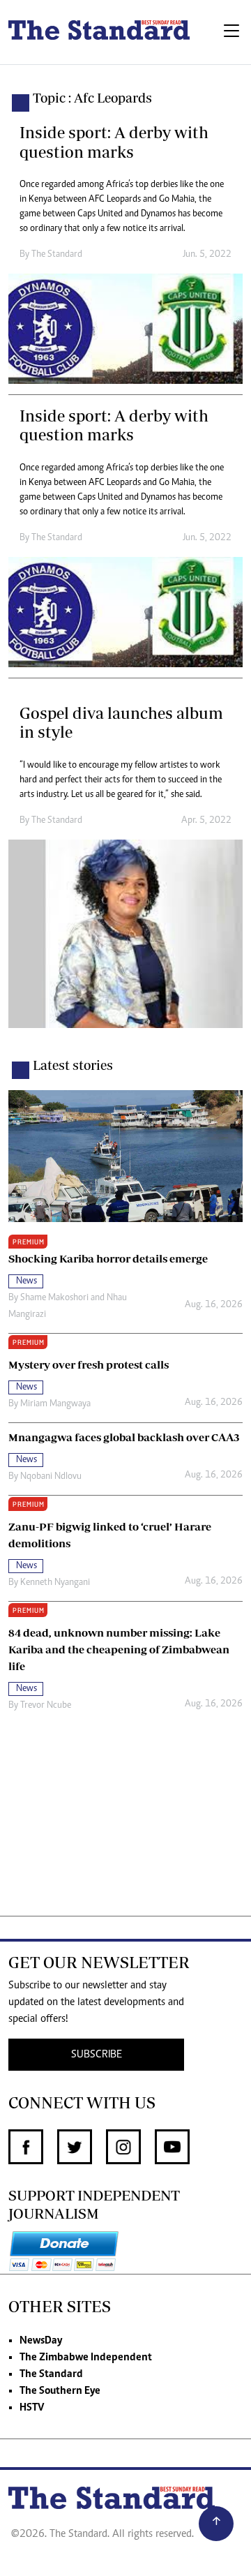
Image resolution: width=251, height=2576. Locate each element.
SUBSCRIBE (97, 2055)
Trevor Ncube (46, 1706)
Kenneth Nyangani (55, 1583)
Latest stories (73, 1065)
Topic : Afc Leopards (92, 98)
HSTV (32, 2408)
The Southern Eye (60, 2391)
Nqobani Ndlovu (51, 1477)
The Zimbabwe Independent (86, 2358)
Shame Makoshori (54, 1298)
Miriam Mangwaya (55, 1404)
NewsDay (41, 2341)
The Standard (51, 2374)
